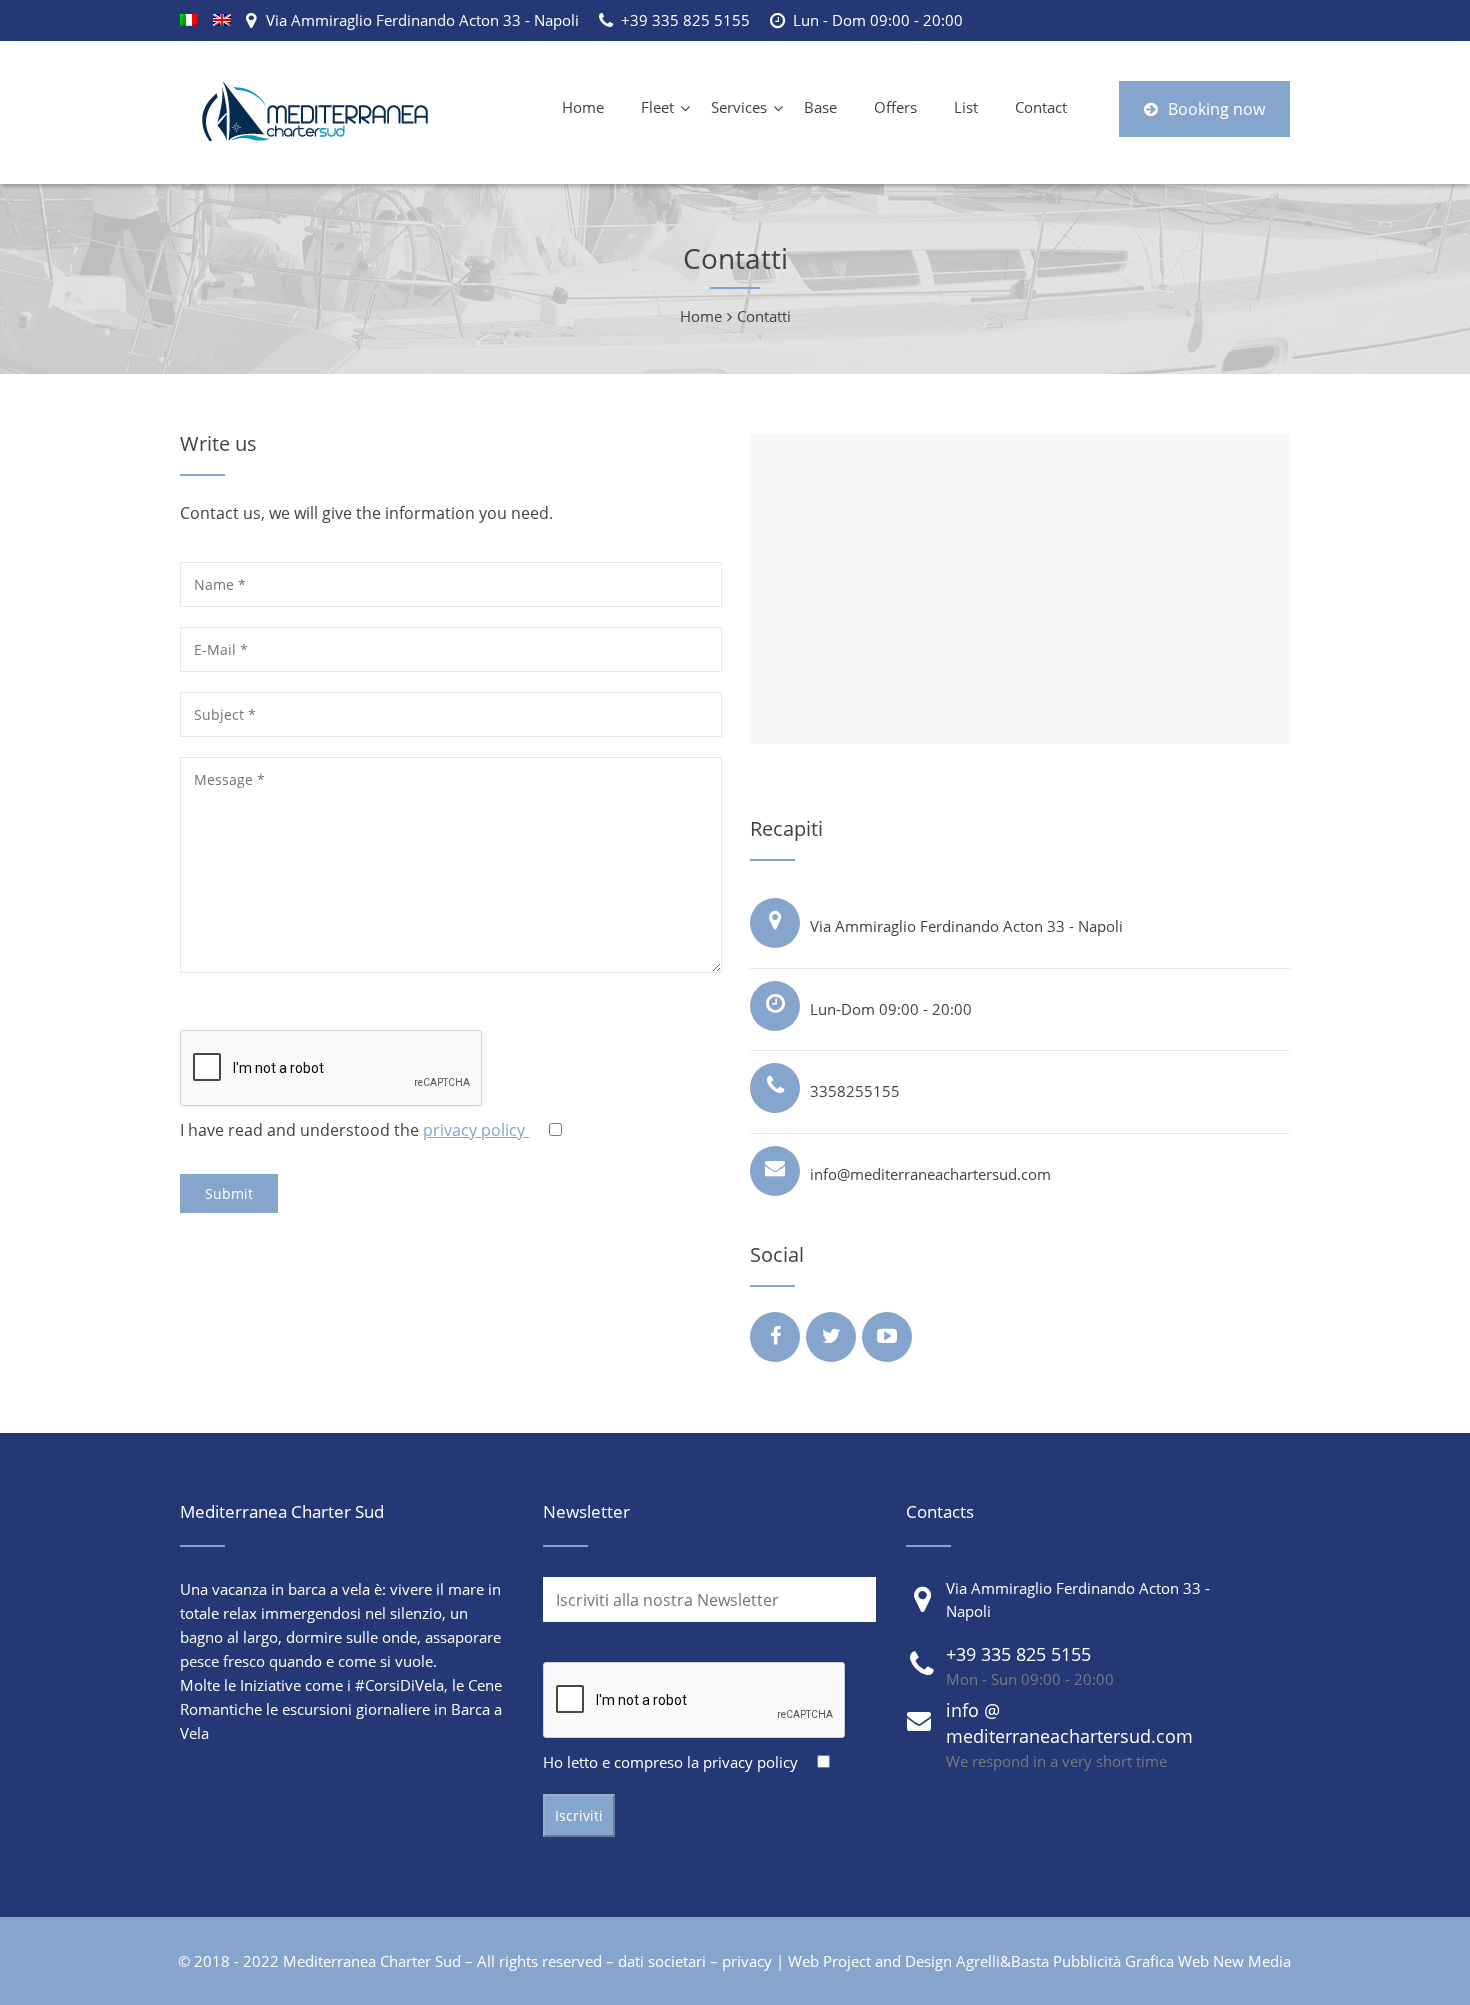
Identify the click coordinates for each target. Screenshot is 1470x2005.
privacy (747, 1961)
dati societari (662, 1961)
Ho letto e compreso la (670, 1762)
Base (820, 107)
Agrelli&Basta (1002, 1961)
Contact (1041, 107)
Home (583, 107)
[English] (222, 20)
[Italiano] (189, 20)
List (966, 107)
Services (739, 107)
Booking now (1216, 109)
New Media (1252, 1961)
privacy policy (476, 1130)
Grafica (1149, 1961)
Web (1193, 1961)
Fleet (657, 107)
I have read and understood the (354, 1130)
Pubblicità (1087, 1961)
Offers (895, 107)
